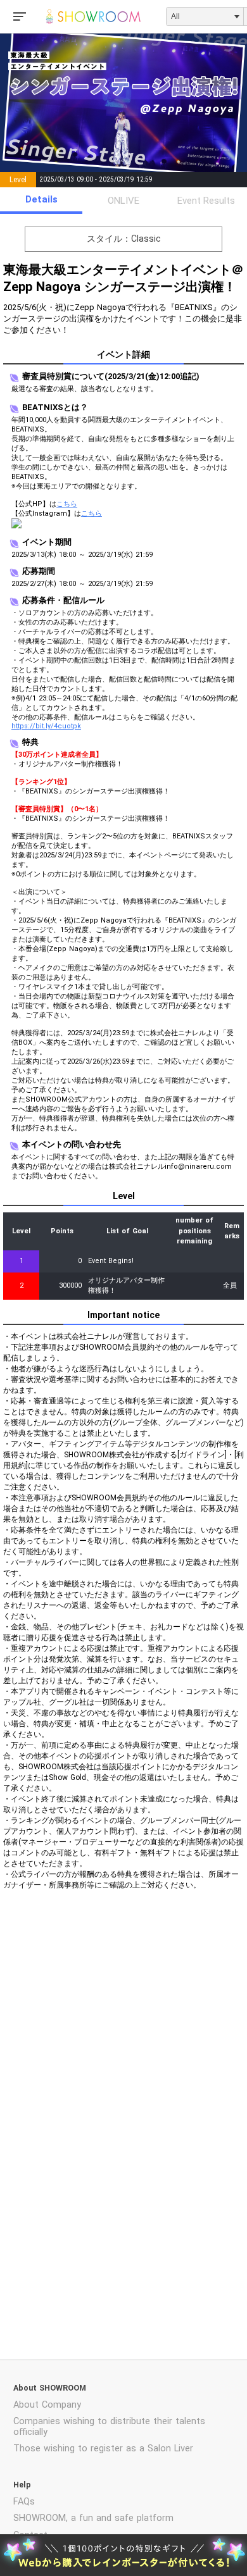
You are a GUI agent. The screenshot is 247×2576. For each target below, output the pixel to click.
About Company (47, 2405)
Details (41, 199)
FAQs (24, 2502)
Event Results (206, 201)
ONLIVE (123, 201)
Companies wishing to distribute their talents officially (109, 2427)
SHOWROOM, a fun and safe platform (93, 2518)
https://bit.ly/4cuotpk (46, 726)
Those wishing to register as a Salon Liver (103, 2448)
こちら (67, 504)
